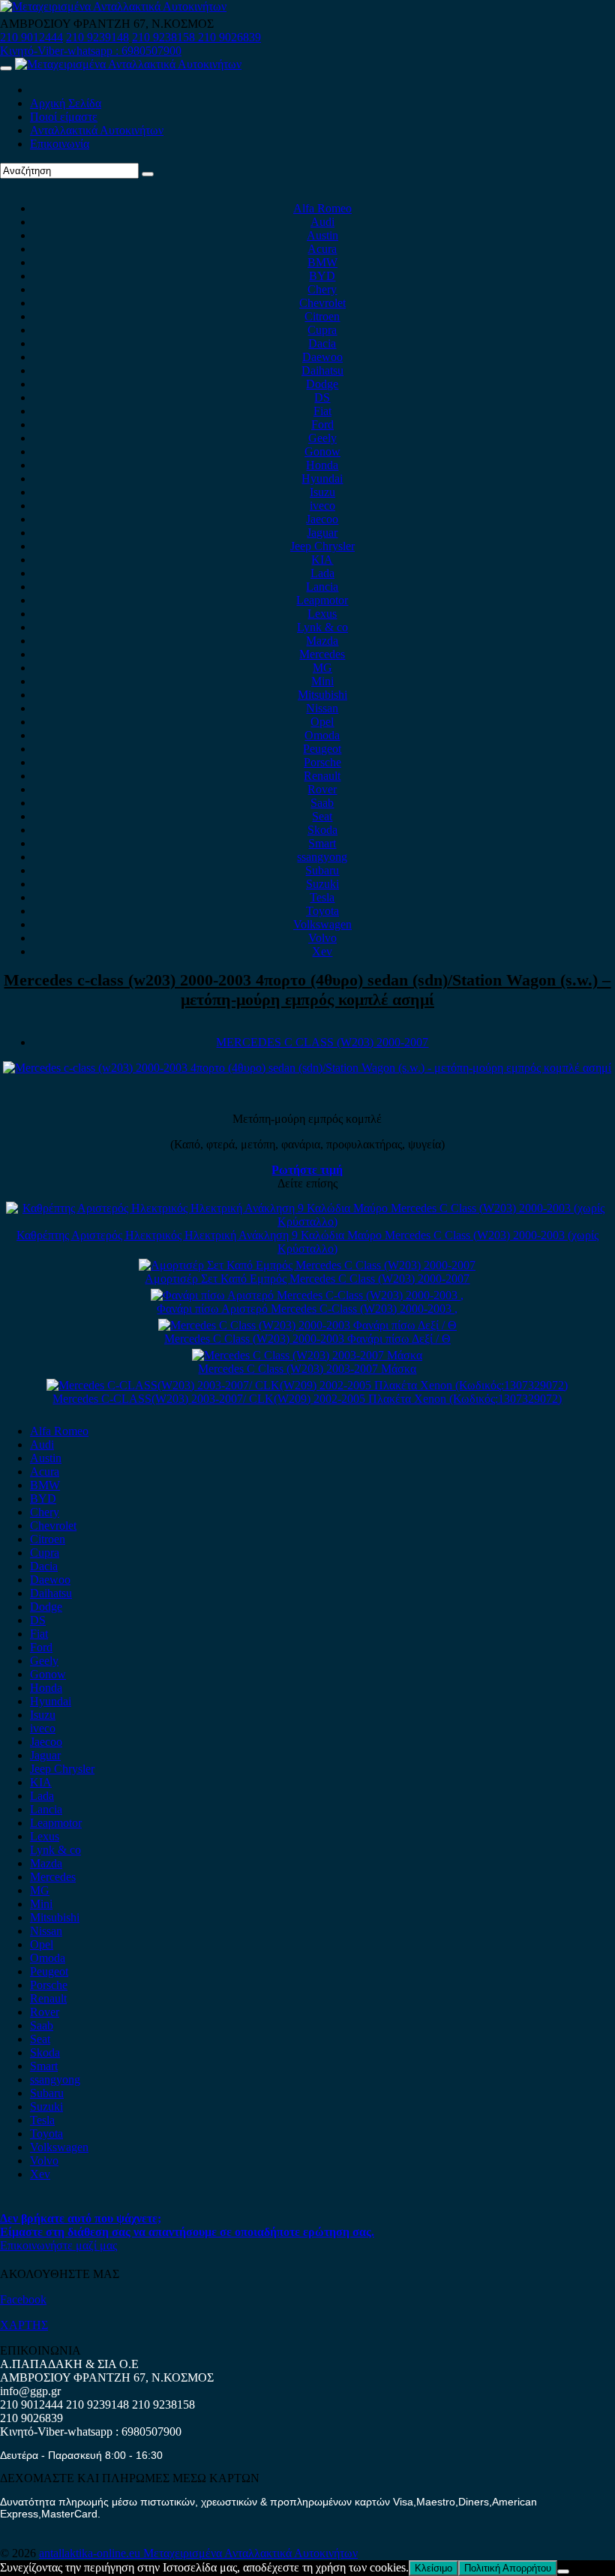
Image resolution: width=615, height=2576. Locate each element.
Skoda (322, 830)
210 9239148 (97, 37)
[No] (563, 2571)
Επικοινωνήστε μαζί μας (58, 2245)
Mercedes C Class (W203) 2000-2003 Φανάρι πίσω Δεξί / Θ (307, 1339)
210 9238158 (165, 37)
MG (322, 668)
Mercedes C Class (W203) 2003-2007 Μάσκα (307, 1369)
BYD (322, 276)
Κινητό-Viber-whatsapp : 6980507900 (91, 51)
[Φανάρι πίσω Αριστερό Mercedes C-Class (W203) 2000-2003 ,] (307, 1295)
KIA (322, 560)
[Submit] (148, 174)
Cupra (322, 330)
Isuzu (322, 492)
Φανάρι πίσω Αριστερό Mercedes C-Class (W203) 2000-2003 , (307, 1309)
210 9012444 (31, 37)
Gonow (322, 451)
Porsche (322, 762)
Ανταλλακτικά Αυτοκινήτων (97, 130)
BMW (322, 262)
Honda (322, 465)
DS (322, 397)
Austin (322, 235)
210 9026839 (229, 37)
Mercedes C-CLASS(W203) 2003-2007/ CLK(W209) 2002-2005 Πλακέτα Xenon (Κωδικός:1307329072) (307, 1399)
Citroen (322, 316)
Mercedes (322, 654)
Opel (322, 722)
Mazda (322, 641)
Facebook (23, 2299)
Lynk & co (322, 627)
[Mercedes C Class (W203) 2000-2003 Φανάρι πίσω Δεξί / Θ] (307, 1325)
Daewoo (322, 357)
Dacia (322, 343)
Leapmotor (322, 600)
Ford (322, 424)
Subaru (322, 870)
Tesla (322, 897)
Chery (322, 289)
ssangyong (322, 857)
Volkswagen (322, 924)
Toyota (322, 911)
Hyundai (322, 478)
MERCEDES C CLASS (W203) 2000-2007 (322, 1042)
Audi (322, 222)
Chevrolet (322, 303)
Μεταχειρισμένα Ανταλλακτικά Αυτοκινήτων (250, 2553)
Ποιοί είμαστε (64, 117)
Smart (322, 843)
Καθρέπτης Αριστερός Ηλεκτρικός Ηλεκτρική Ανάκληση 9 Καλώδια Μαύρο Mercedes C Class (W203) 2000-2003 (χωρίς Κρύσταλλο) (307, 1242)
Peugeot (322, 749)
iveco (322, 506)
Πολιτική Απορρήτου (508, 2568)
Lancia (322, 587)
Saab (322, 803)
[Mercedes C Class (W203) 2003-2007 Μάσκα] (307, 1355)
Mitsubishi (322, 695)
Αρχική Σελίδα (66, 103)
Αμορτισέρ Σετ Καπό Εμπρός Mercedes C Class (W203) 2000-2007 (307, 1279)
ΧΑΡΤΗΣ (24, 2325)
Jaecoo (322, 519)
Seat (322, 816)
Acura (322, 249)
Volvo (322, 938)
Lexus (322, 614)
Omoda (322, 735)
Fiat (322, 411)
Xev (322, 951)
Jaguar (322, 533)
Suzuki (322, 884)
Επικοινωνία (60, 144)
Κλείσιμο (433, 2568)
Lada (322, 573)
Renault (322, 776)
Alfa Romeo (322, 208)
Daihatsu (322, 370)
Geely (322, 438)
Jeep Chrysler (322, 546)
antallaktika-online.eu (91, 2553)
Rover (322, 789)
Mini (322, 681)
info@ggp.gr (30, 2391)
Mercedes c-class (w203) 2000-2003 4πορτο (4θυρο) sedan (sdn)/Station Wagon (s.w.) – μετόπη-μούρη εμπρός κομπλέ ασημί (307, 990)
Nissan (322, 708)
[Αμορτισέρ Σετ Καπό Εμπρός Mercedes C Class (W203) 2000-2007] (307, 1265)
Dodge (322, 384)
